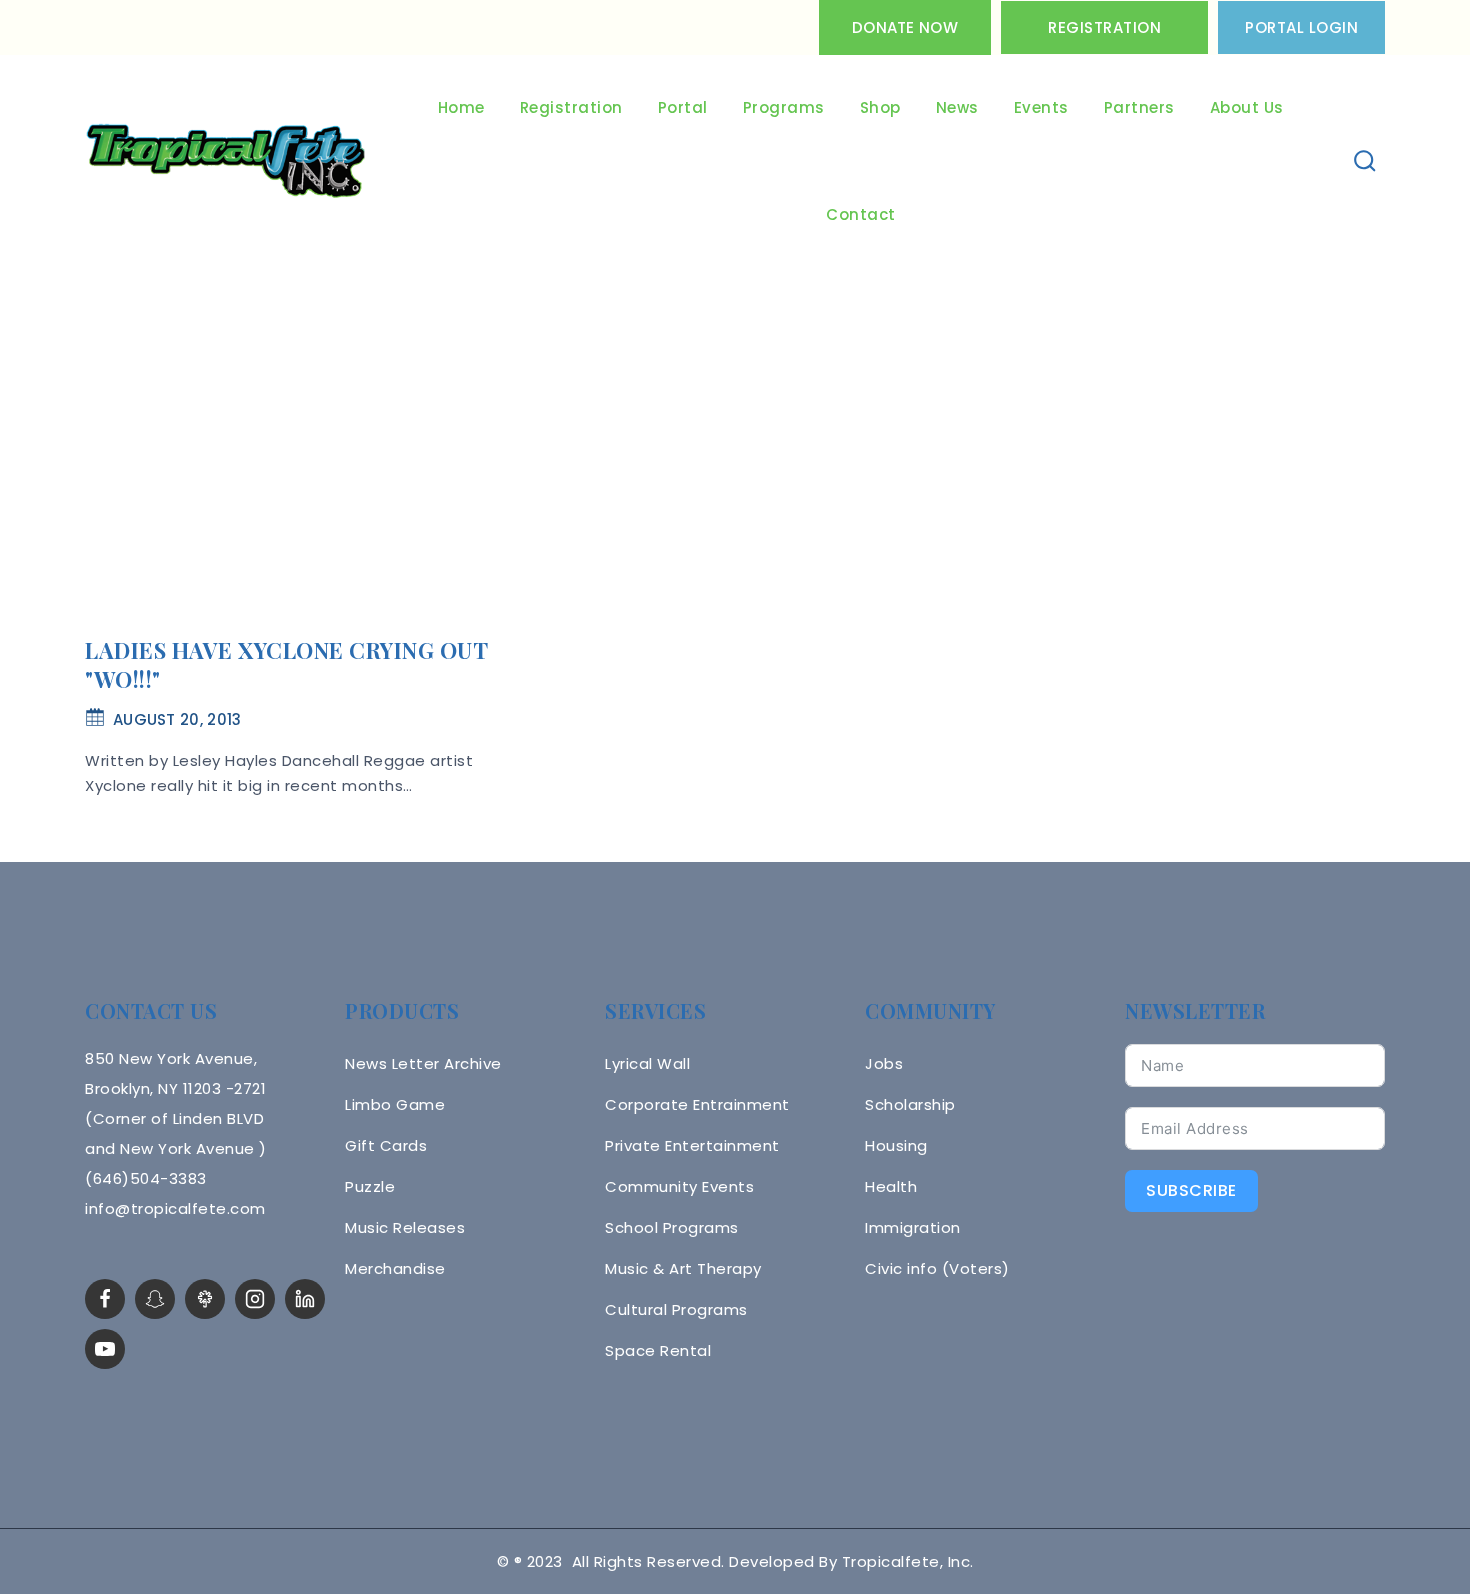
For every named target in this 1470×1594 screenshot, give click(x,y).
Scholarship (910, 1104)
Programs (784, 107)
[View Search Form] (1365, 161)
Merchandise (395, 1268)
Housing (896, 1145)
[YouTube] (105, 1349)
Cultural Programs (676, 1309)
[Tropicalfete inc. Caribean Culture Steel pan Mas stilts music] (226, 162)
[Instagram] (255, 1299)
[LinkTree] (205, 1299)
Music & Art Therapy (683, 1268)
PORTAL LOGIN (1301, 27)
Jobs (884, 1063)
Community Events (679, 1186)
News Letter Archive (423, 1063)
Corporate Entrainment (697, 1104)
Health (891, 1186)
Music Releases (405, 1227)
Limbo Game (395, 1104)
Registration (1104, 27)
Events (1041, 107)
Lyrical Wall (647, 1063)
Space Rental (658, 1350)
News (957, 107)
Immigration (913, 1227)
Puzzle (370, 1186)
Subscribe (1191, 1190)
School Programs (672, 1227)
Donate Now (905, 27)
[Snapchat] (155, 1299)
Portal (683, 107)
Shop (880, 107)
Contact (861, 214)
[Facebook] (105, 1299)
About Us (1247, 107)
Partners (1139, 107)
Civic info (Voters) (937, 1268)
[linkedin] (305, 1299)
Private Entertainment (692, 1145)
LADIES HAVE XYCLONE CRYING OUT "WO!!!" (286, 664)
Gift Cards (386, 1145)
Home (461, 107)
